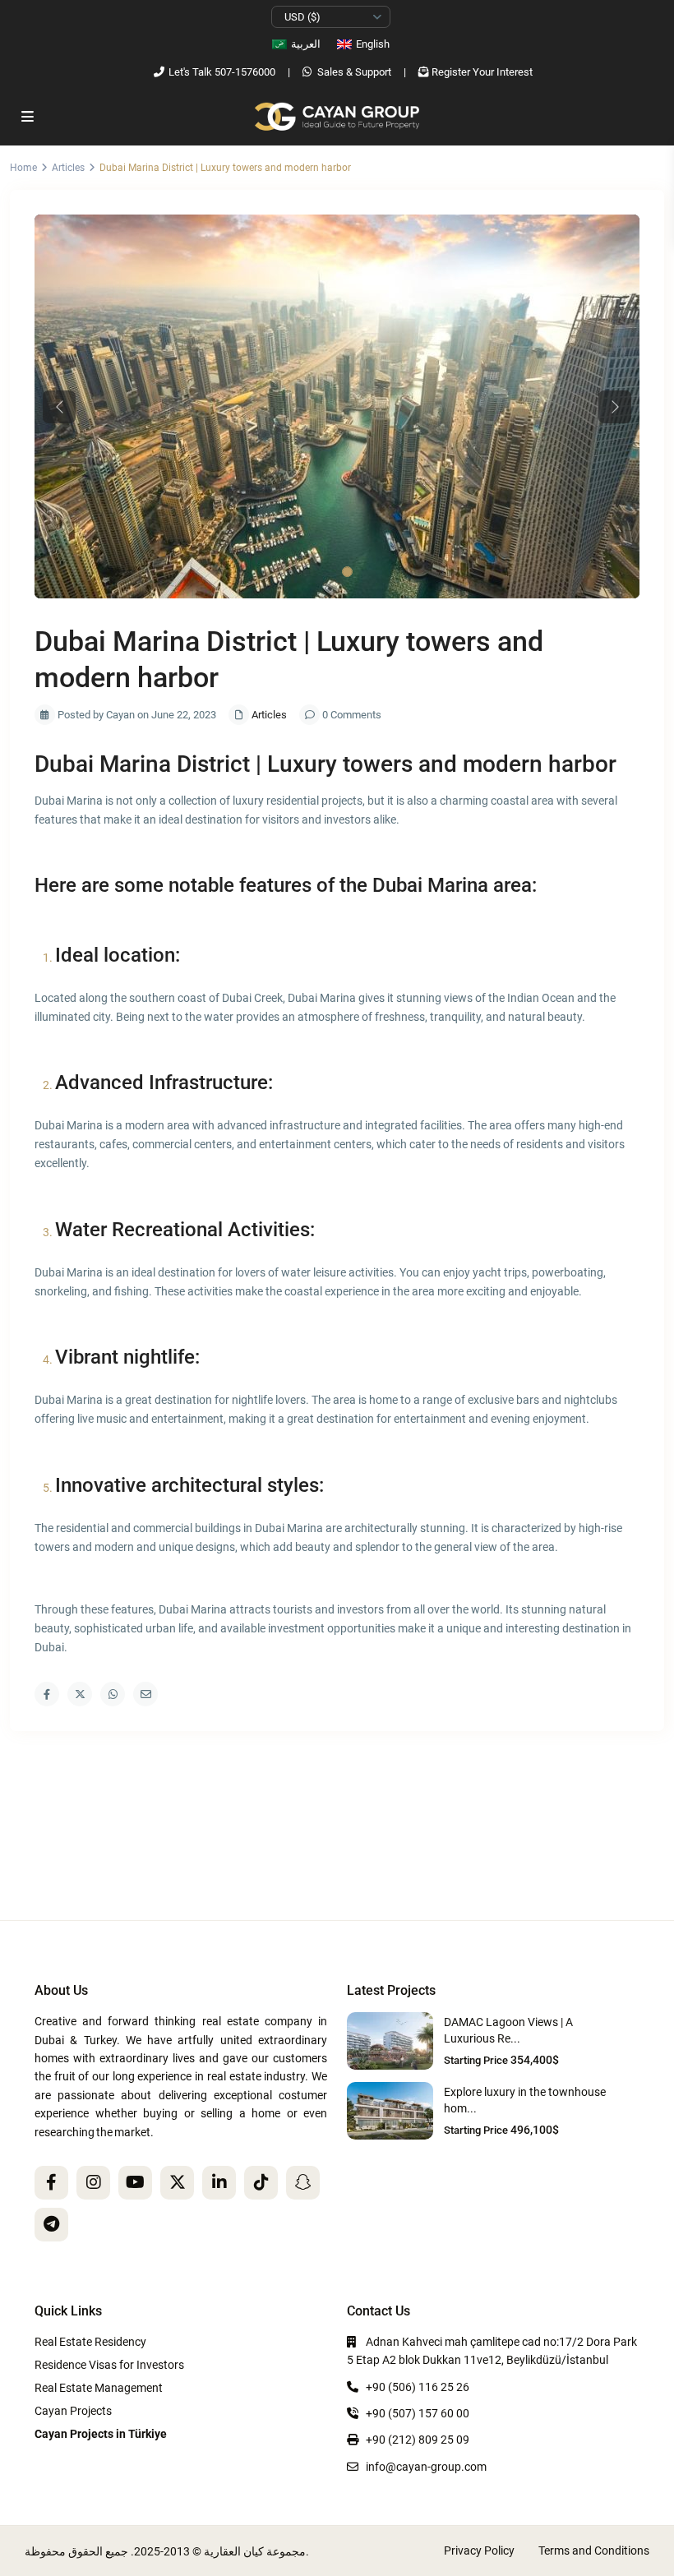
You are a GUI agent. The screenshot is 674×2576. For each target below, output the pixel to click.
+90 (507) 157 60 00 (418, 2413)
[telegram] (51, 2225)
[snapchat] (303, 2183)
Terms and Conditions (594, 2551)
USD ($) (302, 17)
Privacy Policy (479, 2551)
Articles (68, 168)
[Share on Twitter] (80, 1694)
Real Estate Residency (90, 2342)
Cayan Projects (73, 2411)
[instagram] (93, 2183)
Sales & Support (354, 72)
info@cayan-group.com (426, 2467)
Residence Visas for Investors (109, 2365)
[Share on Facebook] (47, 1694)
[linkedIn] (219, 2183)
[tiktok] (261, 2183)
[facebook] (51, 2183)
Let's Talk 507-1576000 (222, 72)
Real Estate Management (99, 2388)
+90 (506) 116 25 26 (418, 2387)
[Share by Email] (145, 1694)
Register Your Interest (482, 72)
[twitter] (177, 2183)
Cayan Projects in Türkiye (101, 2434)
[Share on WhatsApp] (113, 1694)
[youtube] (135, 2183)
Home (23, 168)
